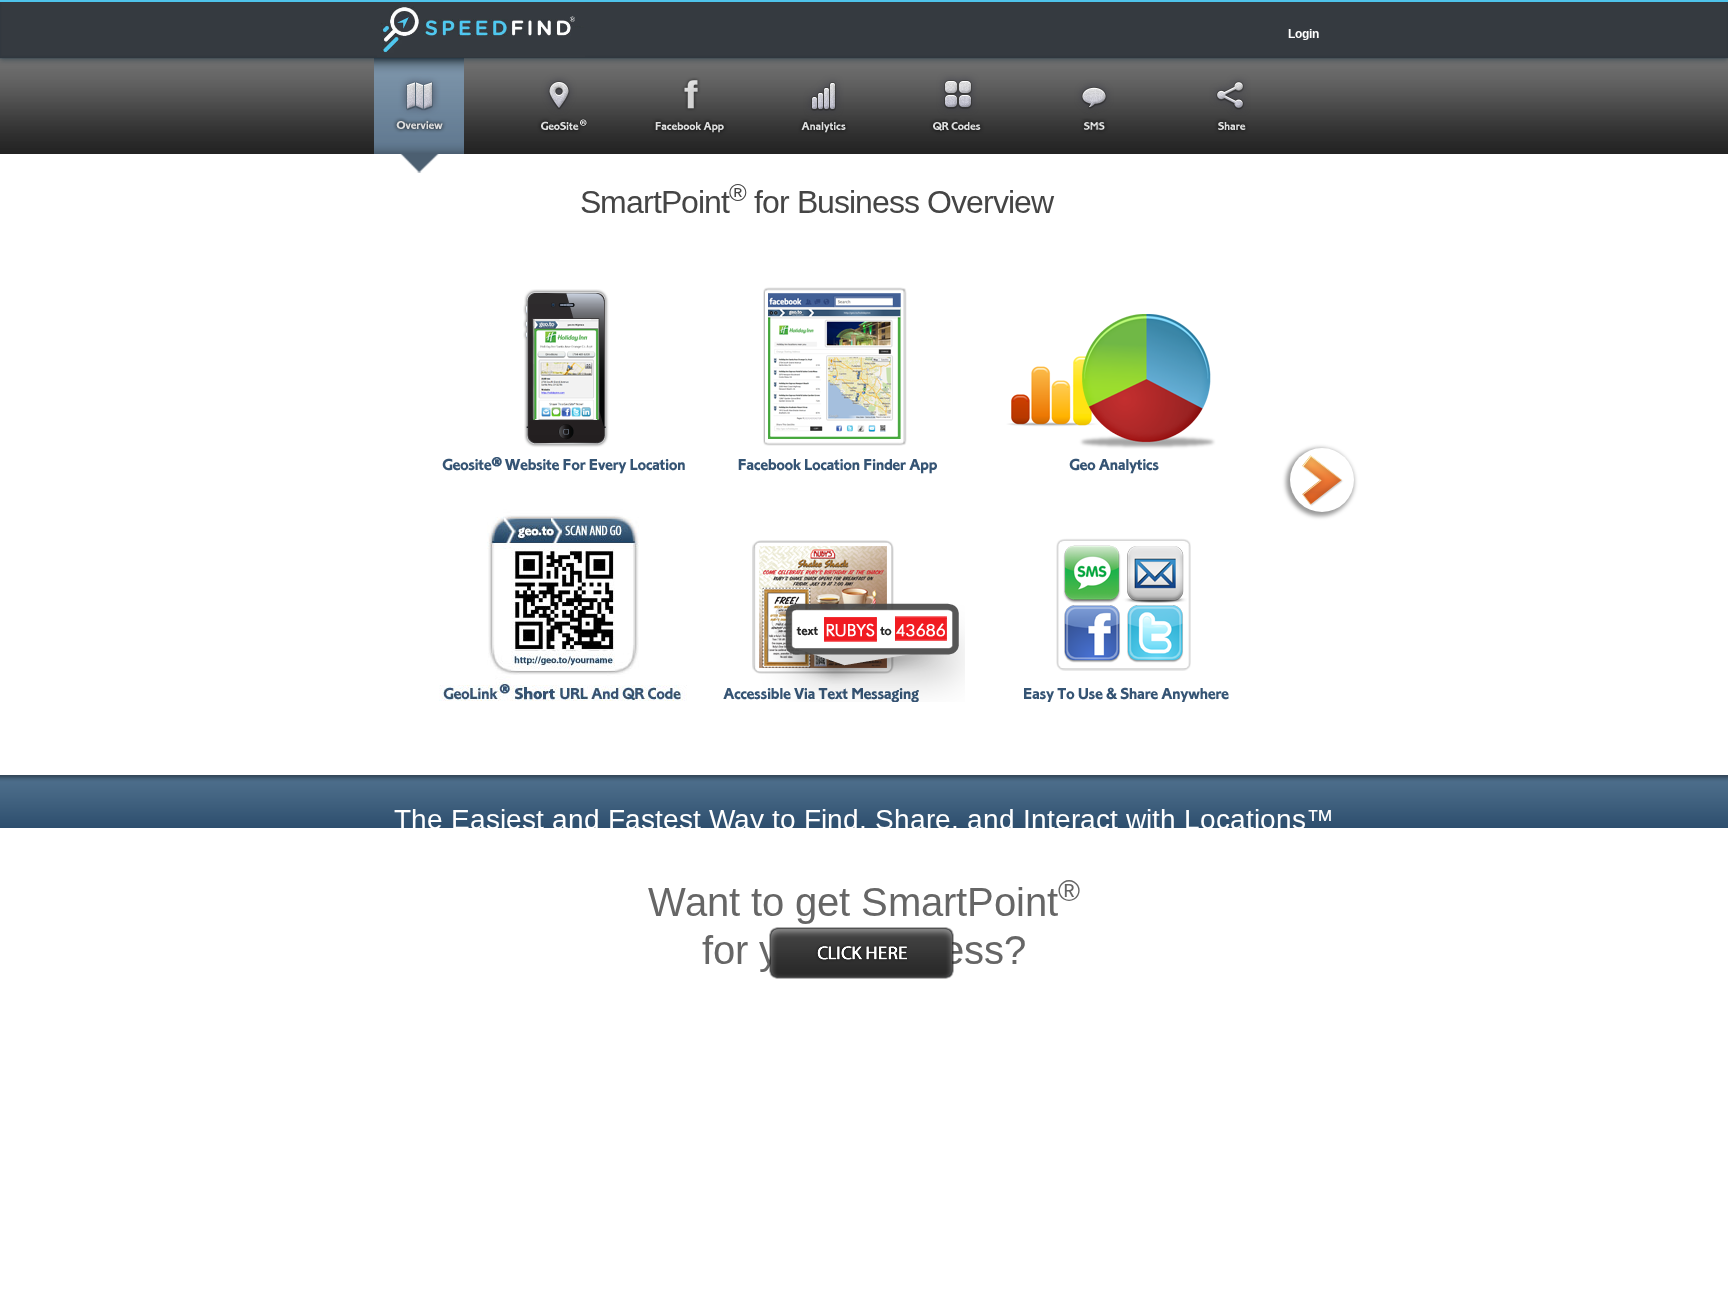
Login (1303, 34)
